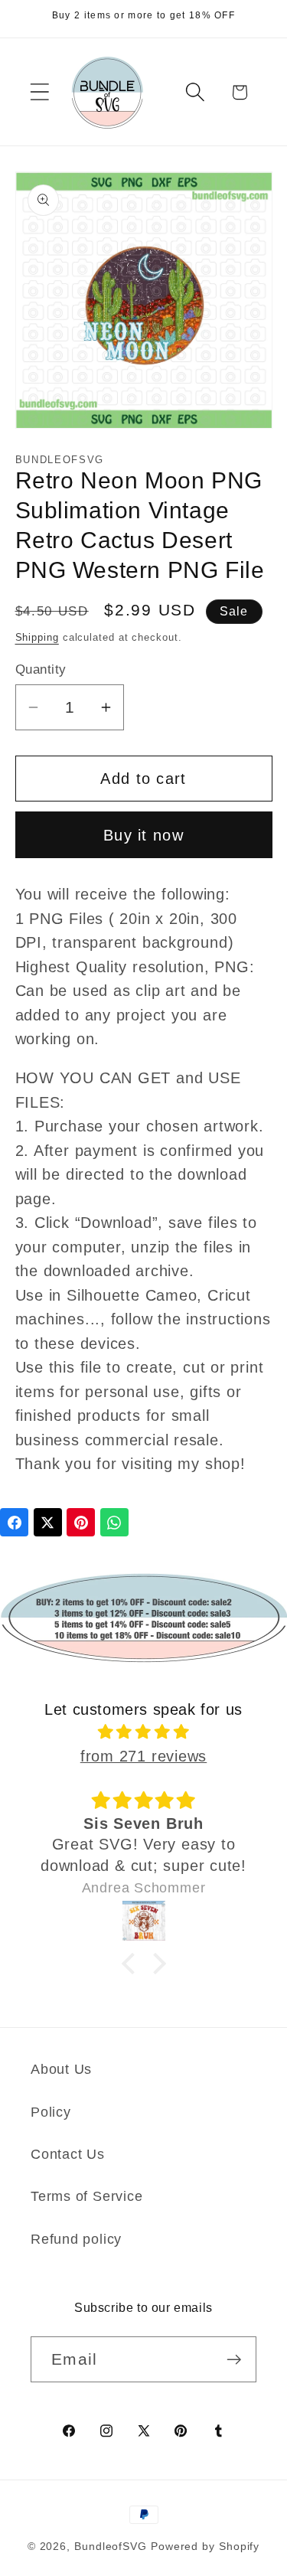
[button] (39, 92)
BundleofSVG (111, 2546)
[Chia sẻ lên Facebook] (14, 1522)
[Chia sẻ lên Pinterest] (81, 1522)
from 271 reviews (143, 1756)
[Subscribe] (234, 2360)
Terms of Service (86, 2196)
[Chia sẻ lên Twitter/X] (48, 1522)
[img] (144, 1732)
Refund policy (76, 2239)
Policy (51, 2112)
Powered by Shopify (205, 2546)
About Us (61, 2069)
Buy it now (143, 835)
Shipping (37, 637)
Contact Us (68, 2154)
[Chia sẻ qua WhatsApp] (114, 1522)
